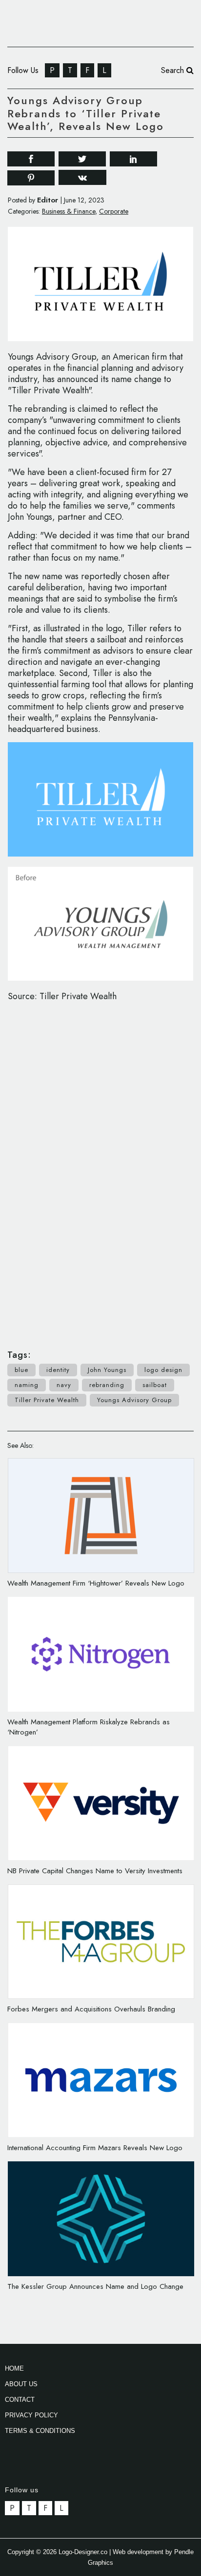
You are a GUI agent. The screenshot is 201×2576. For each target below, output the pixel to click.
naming (27, 1385)
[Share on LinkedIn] (133, 158)
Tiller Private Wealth (47, 1400)
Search (174, 70)
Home (14, 2368)
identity (58, 1370)
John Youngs (107, 1370)
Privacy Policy (31, 2415)
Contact (20, 2400)
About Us (21, 2384)
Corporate (114, 211)
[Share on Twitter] (82, 158)
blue (21, 1370)
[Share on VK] (82, 177)
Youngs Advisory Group (134, 1400)
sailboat (155, 1385)
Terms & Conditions (40, 2431)
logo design (163, 1370)
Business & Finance (69, 211)
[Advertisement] (100, 1170)
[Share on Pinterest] (31, 177)
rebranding (107, 1385)
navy (64, 1385)
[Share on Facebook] (31, 158)
